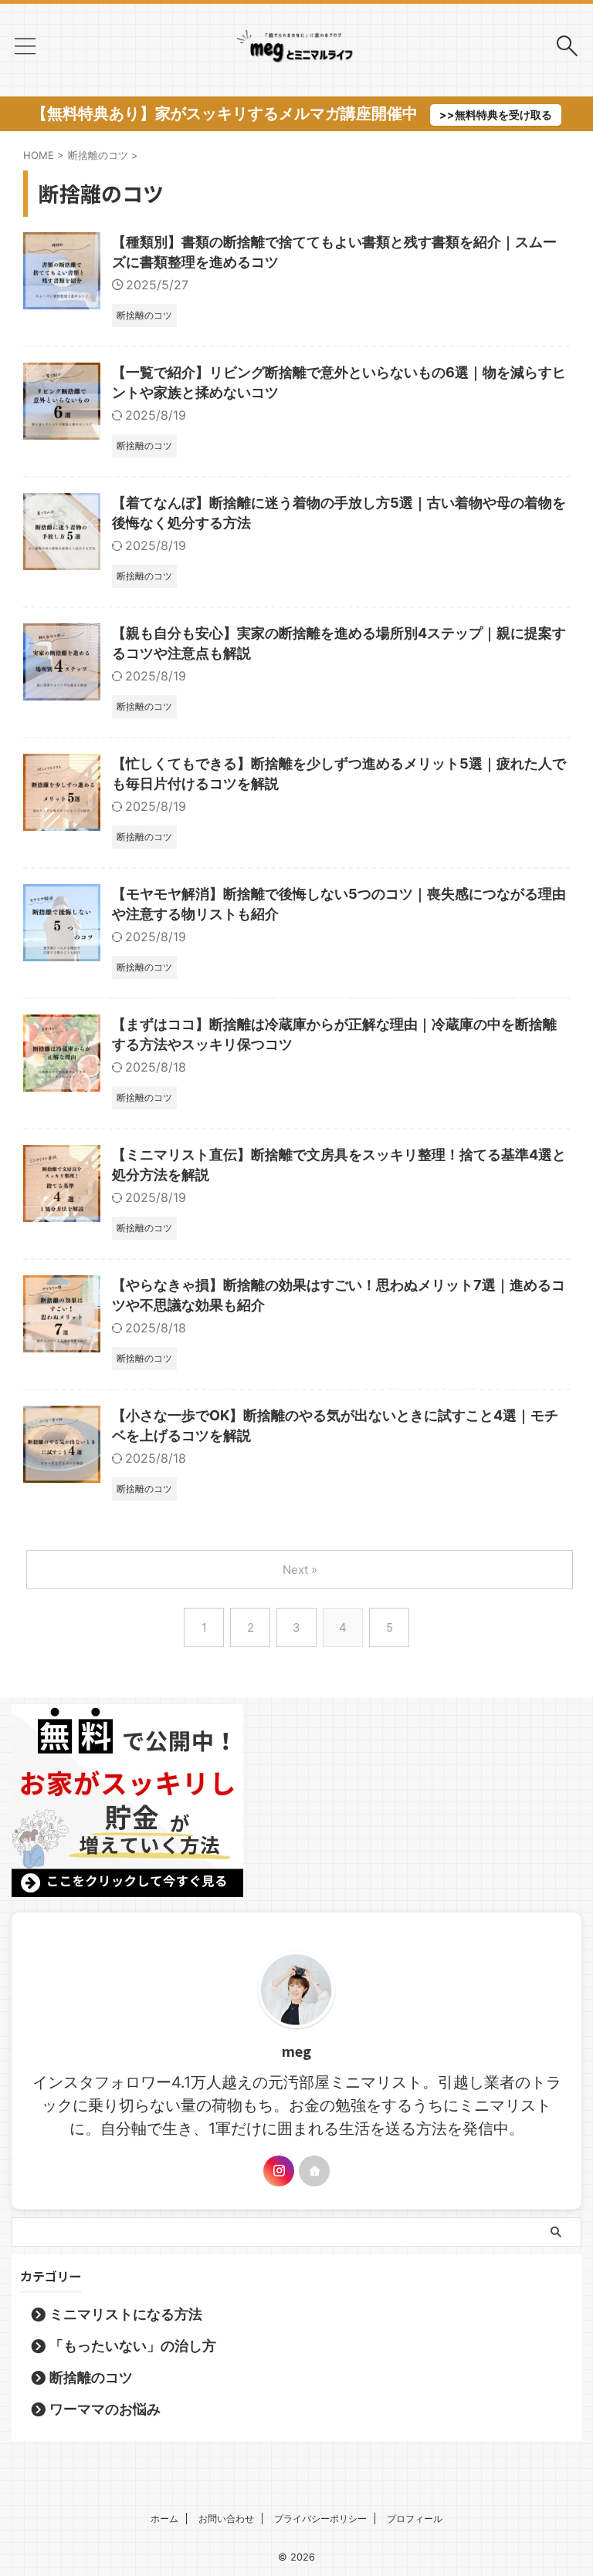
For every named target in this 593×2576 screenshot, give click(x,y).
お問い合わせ (226, 2519)
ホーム (164, 2519)
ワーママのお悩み (105, 2409)
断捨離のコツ (91, 2377)
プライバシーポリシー (320, 2519)
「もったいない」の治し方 (133, 2346)
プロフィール (415, 2519)
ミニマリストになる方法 (126, 2314)
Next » (300, 1570)
